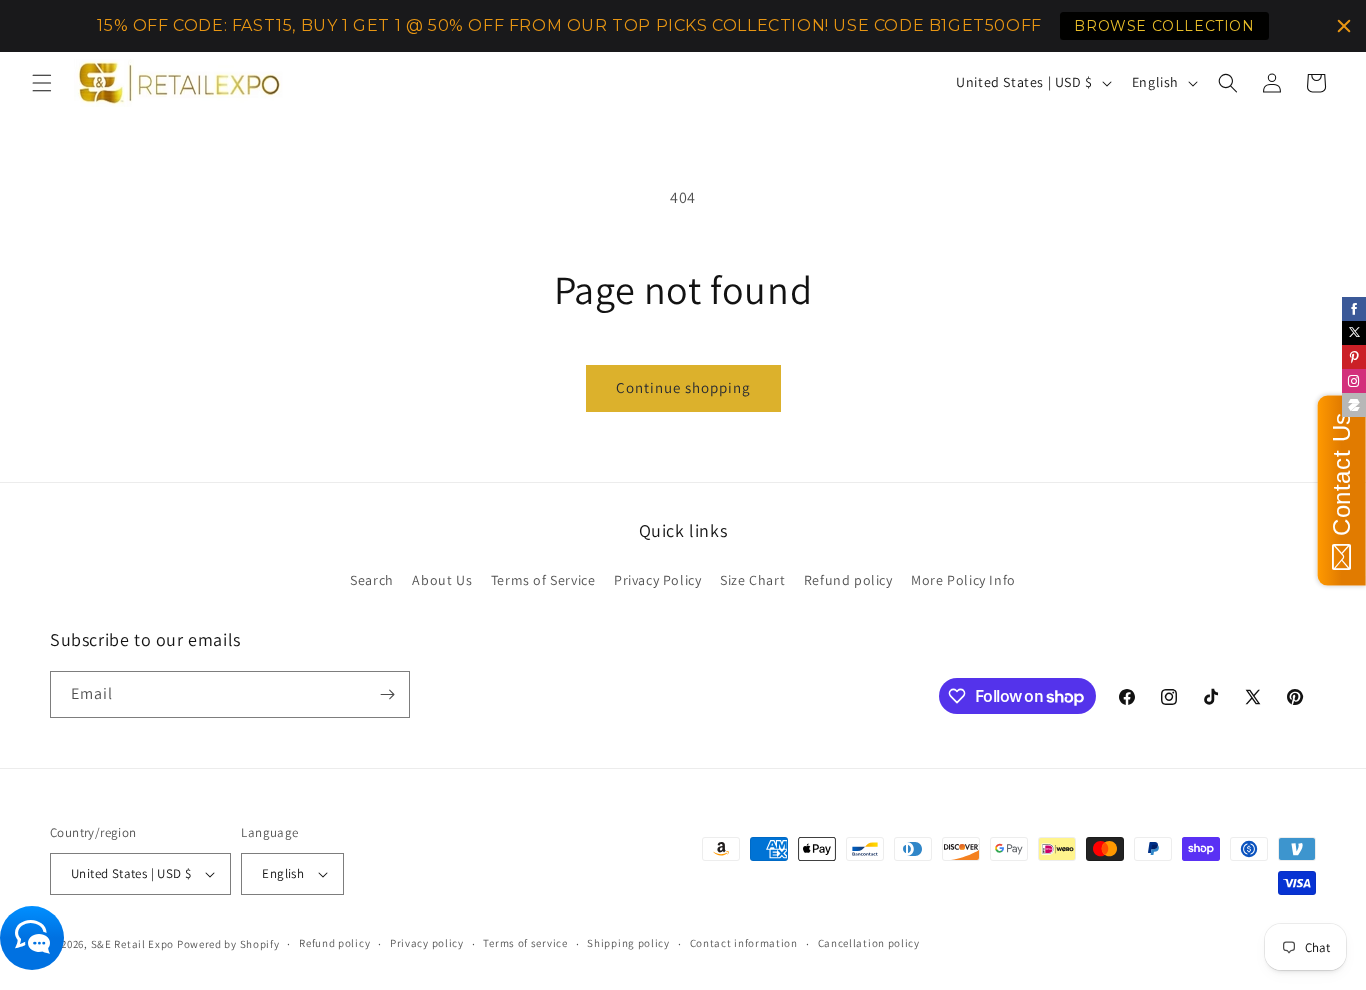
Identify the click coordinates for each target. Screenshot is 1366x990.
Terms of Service (543, 580)
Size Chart (752, 580)
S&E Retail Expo (133, 944)
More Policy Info (963, 580)
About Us (442, 580)
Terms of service (525, 943)
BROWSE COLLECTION (1164, 26)
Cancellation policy (869, 943)
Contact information (744, 943)
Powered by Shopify (228, 944)
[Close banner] (1344, 26)
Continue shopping (683, 387)
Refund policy (848, 580)
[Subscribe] (387, 694)
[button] (42, 83)
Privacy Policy (657, 580)
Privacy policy (427, 943)
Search (372, 580)
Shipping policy (628, 943)
